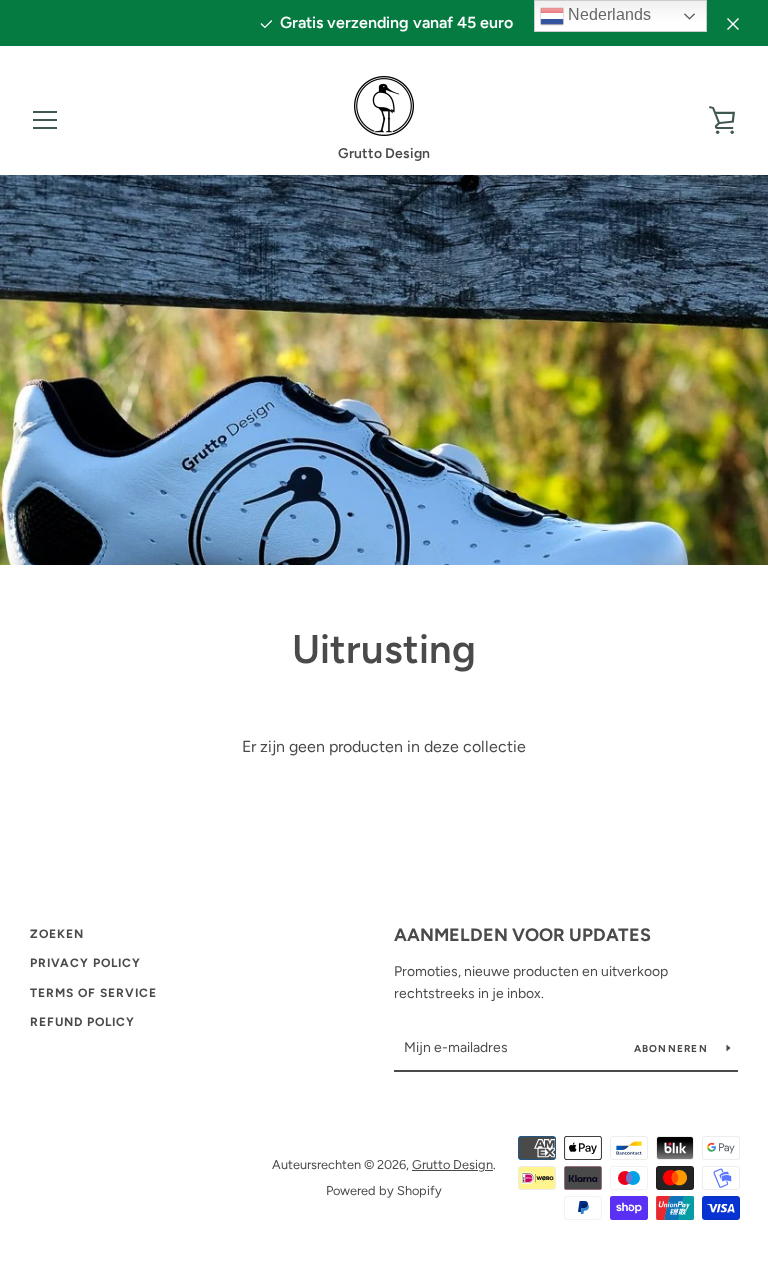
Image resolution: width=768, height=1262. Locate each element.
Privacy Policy (85, 963)
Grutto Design (452, 1164)
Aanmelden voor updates (522, 935)
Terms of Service (93, 993)
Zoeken (57, 934)
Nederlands (607, 14)
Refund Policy (82, 1022)
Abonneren (673, 1048)
